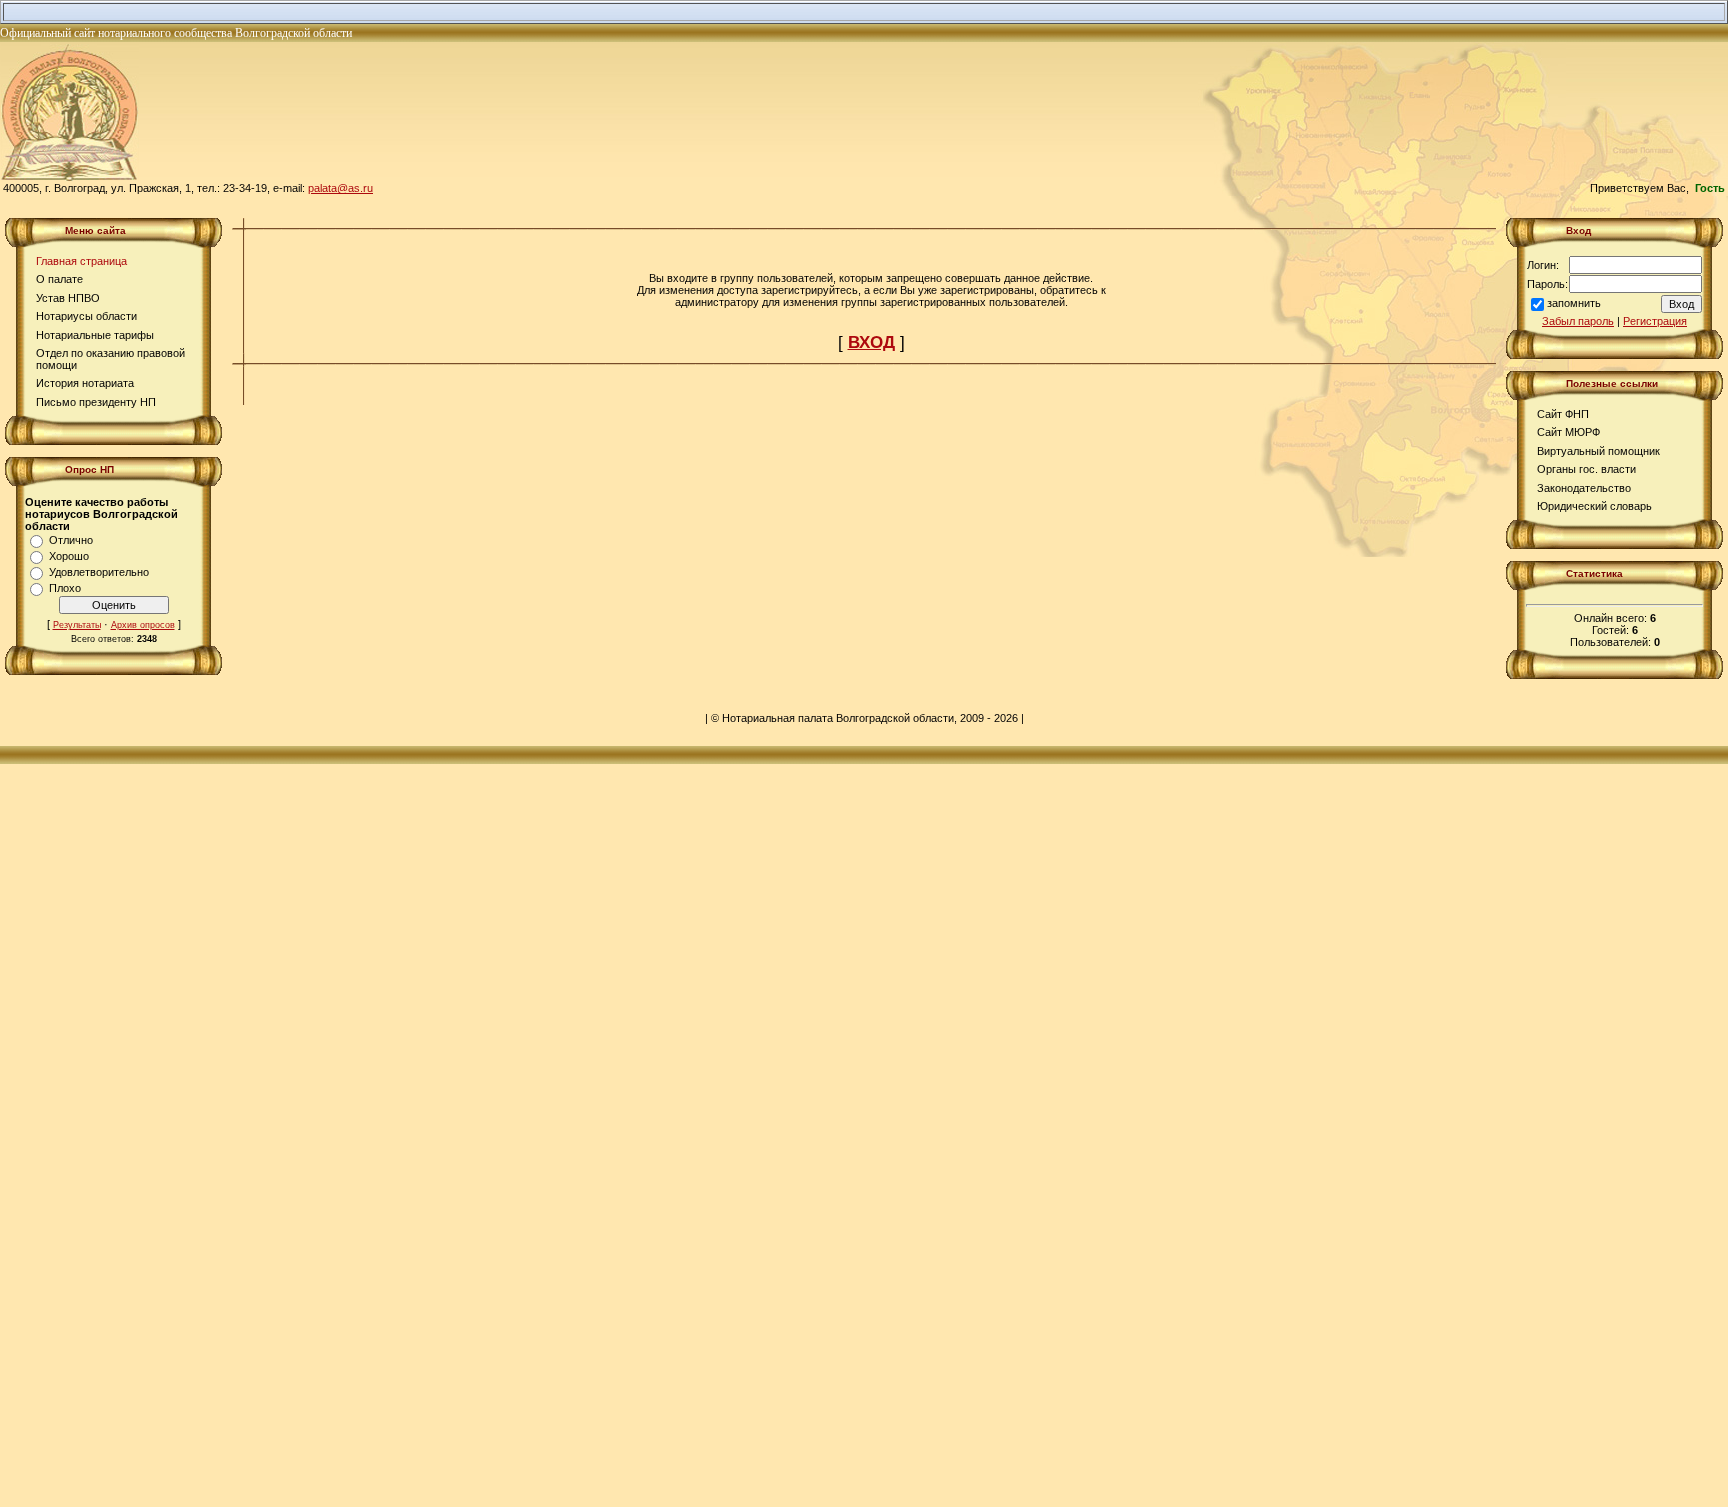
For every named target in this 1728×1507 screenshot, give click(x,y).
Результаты (77, 625)
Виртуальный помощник (1598, 451)
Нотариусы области (86, 316)
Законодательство (1584, 488)
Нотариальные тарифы (95, 335)
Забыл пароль (1578, 321)
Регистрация (1655, 321)
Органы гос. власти (1586, 469)
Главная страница (81, 261)
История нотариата (85, 383)
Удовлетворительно (99, 572)
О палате (59, 279)
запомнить (1574, 303)
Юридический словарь (1594, 506)
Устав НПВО (68, 298)
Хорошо (69, 556)
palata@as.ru (340, 188)
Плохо (65, 588)
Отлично (71, 540)
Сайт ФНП (1563, 414)
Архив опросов (143, 625)
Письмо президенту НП (96, 402)
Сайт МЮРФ (1568, 432)
